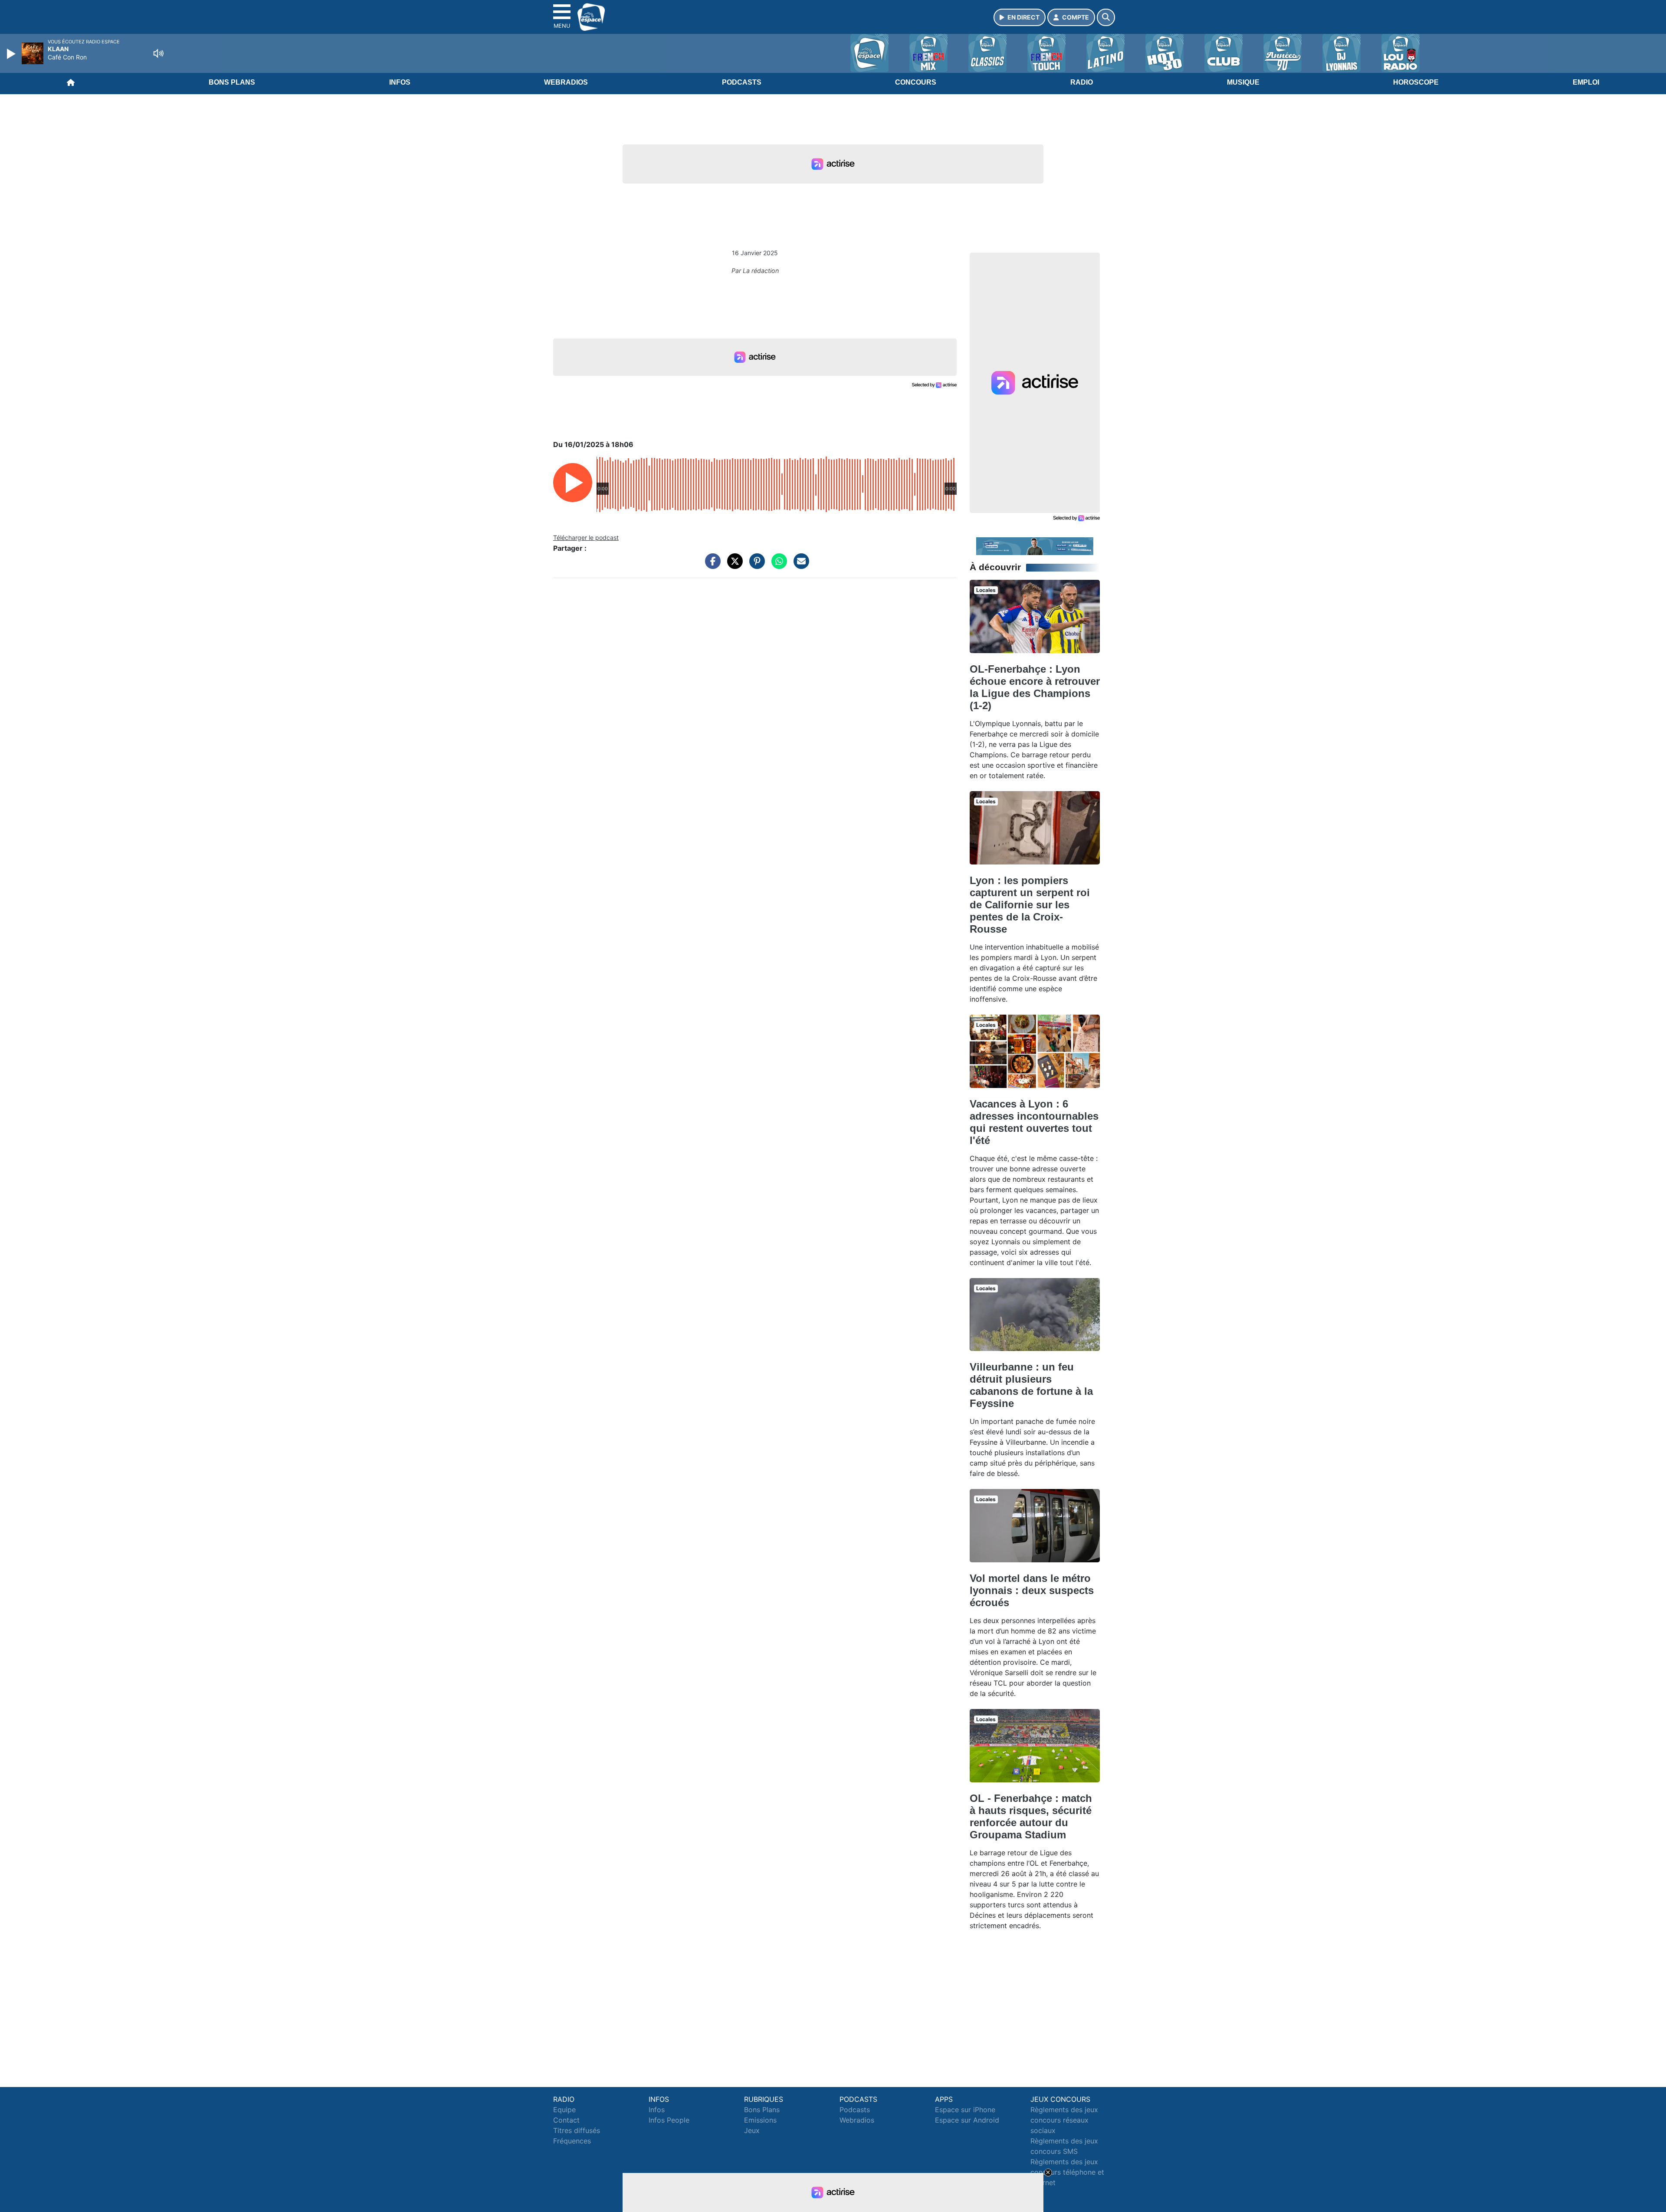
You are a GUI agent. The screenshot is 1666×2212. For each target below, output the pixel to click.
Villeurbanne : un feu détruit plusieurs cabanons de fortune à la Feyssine (1031, 1385)
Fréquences (572, 2141)
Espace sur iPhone (965, 2110)
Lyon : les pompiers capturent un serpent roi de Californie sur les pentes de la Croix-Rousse (1030, 905)
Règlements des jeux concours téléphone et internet (1067, 2172)
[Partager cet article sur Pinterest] (755, 565)
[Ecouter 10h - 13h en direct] (1035, 546)
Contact (566, 2120)
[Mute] (158, 53)
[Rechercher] (1106, 17)
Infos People (669, 2120)
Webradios (566, 82)
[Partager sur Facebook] (711, 565)
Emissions (760, 2120)
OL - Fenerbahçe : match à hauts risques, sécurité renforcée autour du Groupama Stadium (1031, 1816)
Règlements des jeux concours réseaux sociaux (1064, 2120)
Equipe (564, 2110)
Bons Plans (232, 82)
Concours (916, 82)
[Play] (12, 54)
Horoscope (1416, 82)
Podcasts (742, 82)
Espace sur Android (967, 2120)
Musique (1243, 82)
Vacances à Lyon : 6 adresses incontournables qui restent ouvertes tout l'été (1034, 1122)
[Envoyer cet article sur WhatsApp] (777, 565)
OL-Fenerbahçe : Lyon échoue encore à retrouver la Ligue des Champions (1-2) (1035, 687)
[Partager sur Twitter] (733, 565)
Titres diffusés (577, 2130)
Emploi (1586, 82)
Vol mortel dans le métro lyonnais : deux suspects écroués (1032, 1590)
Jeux (752, 2130)
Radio (1082, 82)
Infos (400, 82)
